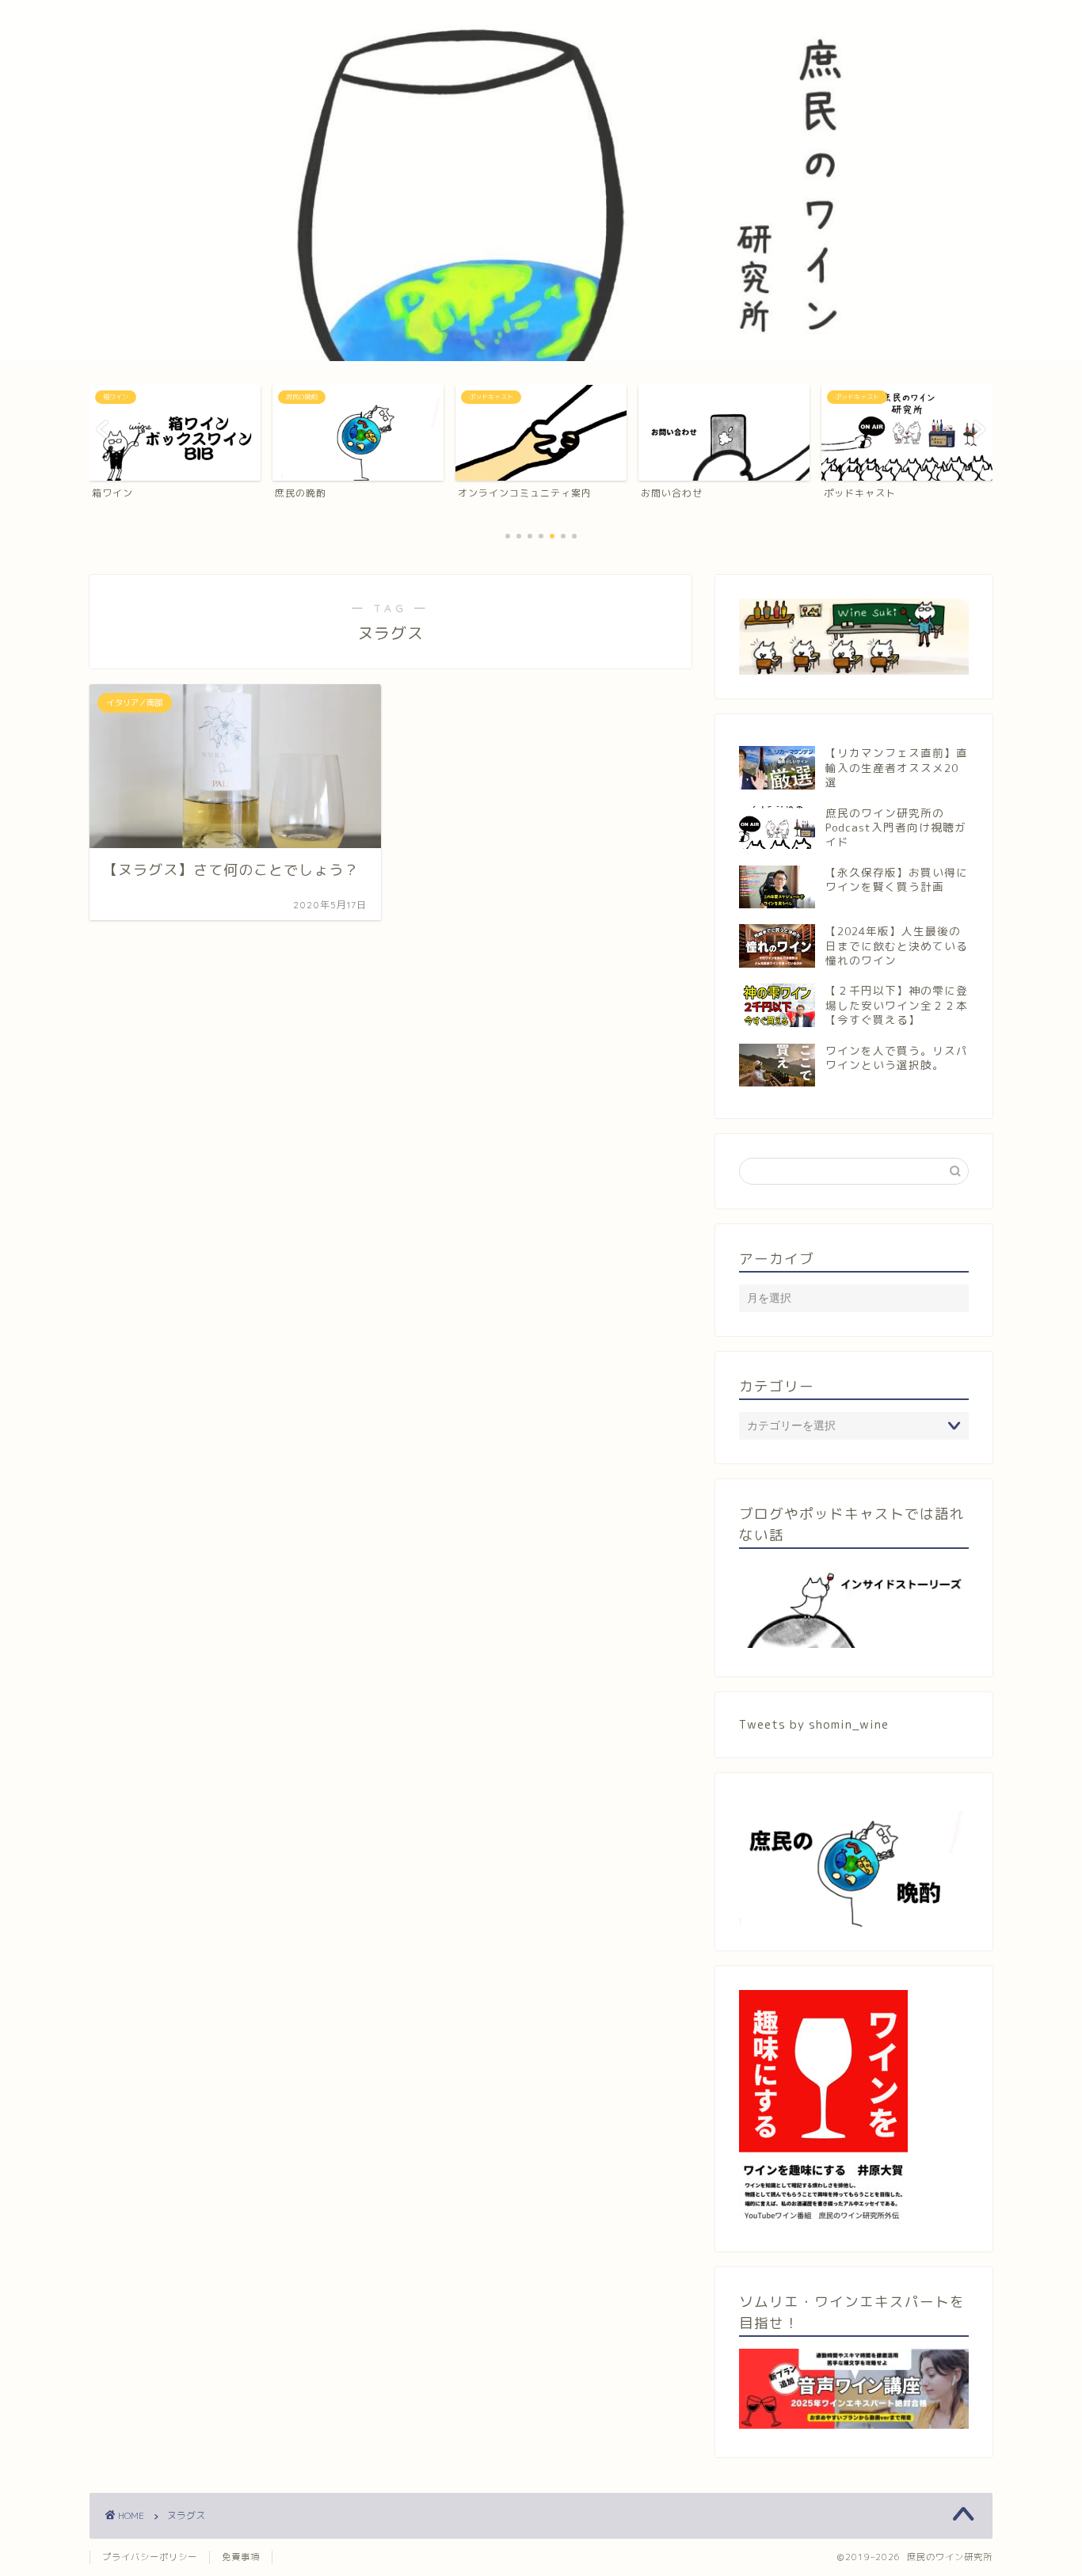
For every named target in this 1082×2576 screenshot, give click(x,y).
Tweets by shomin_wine (814, 1724)
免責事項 (241, 2557)
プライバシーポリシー (150, 2557)
